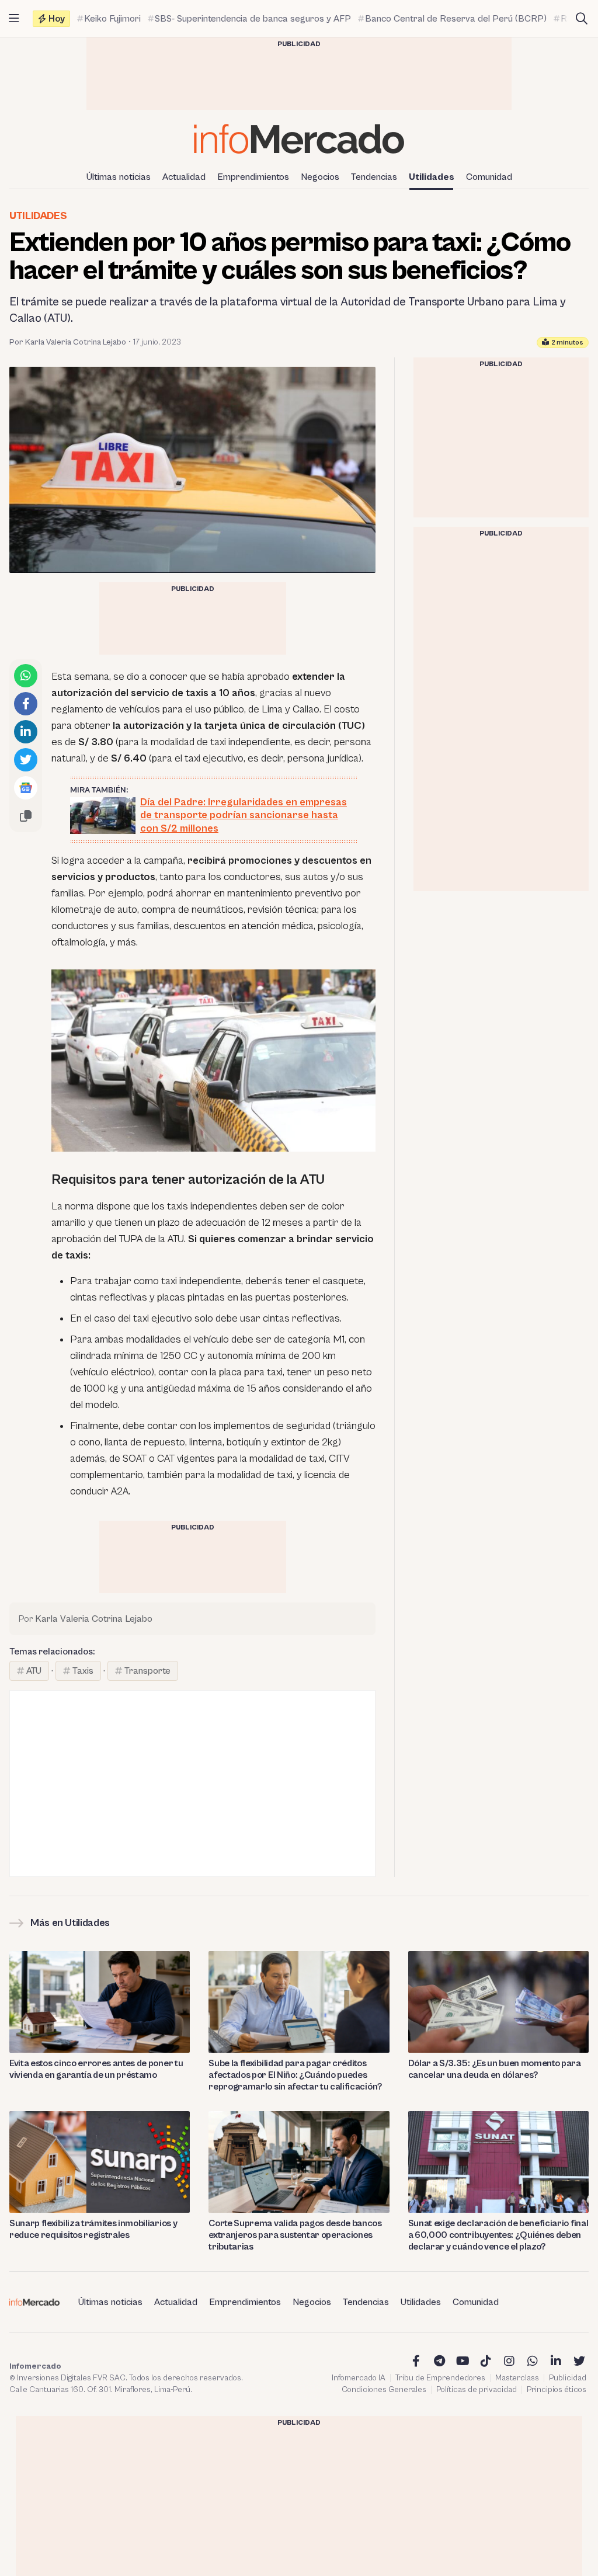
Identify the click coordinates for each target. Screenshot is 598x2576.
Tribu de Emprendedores (440, 2378)
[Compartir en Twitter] (26, 760)
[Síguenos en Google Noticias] (26, 788)
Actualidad (184, 177)
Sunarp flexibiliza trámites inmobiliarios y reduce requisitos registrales (93, 2229)
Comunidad (489, 177)
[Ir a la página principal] (299, 139)
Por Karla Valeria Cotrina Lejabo (68, 342)
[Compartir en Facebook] (26, 704)
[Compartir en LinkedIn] (26, 732)
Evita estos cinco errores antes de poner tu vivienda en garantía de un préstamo (96, 2069)
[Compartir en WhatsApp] (26, 676)
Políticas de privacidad (477, 2390)
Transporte (147, 1671)
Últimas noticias (119, 177)
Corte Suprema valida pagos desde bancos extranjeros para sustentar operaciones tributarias (295, 2235)
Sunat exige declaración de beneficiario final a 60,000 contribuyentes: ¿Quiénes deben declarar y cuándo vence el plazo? (498, 2235)
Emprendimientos (253, 177)
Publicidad (568, 2378)
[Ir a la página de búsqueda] (582, 19)
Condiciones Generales (384, 2390)
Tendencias (374, 177)
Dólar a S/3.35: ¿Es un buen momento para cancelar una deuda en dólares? (495, 2069)
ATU (34, 1671)
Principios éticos (557, 2390)
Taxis (83, 1671)
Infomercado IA (359, 2378)
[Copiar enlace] (26, 816)
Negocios (320, 177)
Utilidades (432, 177)
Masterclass (517, 2378)
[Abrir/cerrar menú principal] (14, 19)
